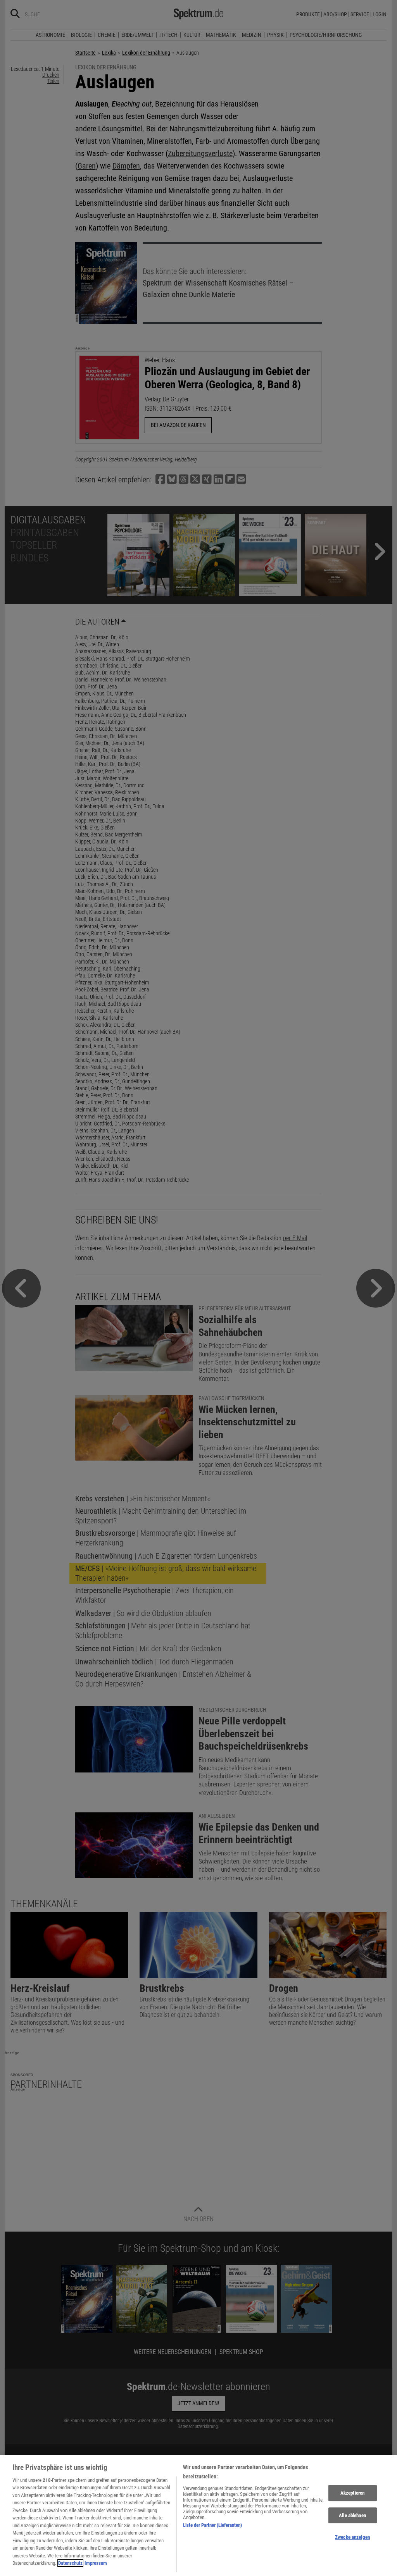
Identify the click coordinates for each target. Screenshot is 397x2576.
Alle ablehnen (352, 2515)
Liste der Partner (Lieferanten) (212, 2525)
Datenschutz (70, 2563)
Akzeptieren (352, 2493)
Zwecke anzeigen (352, 2537)
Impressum (96, 2563)
